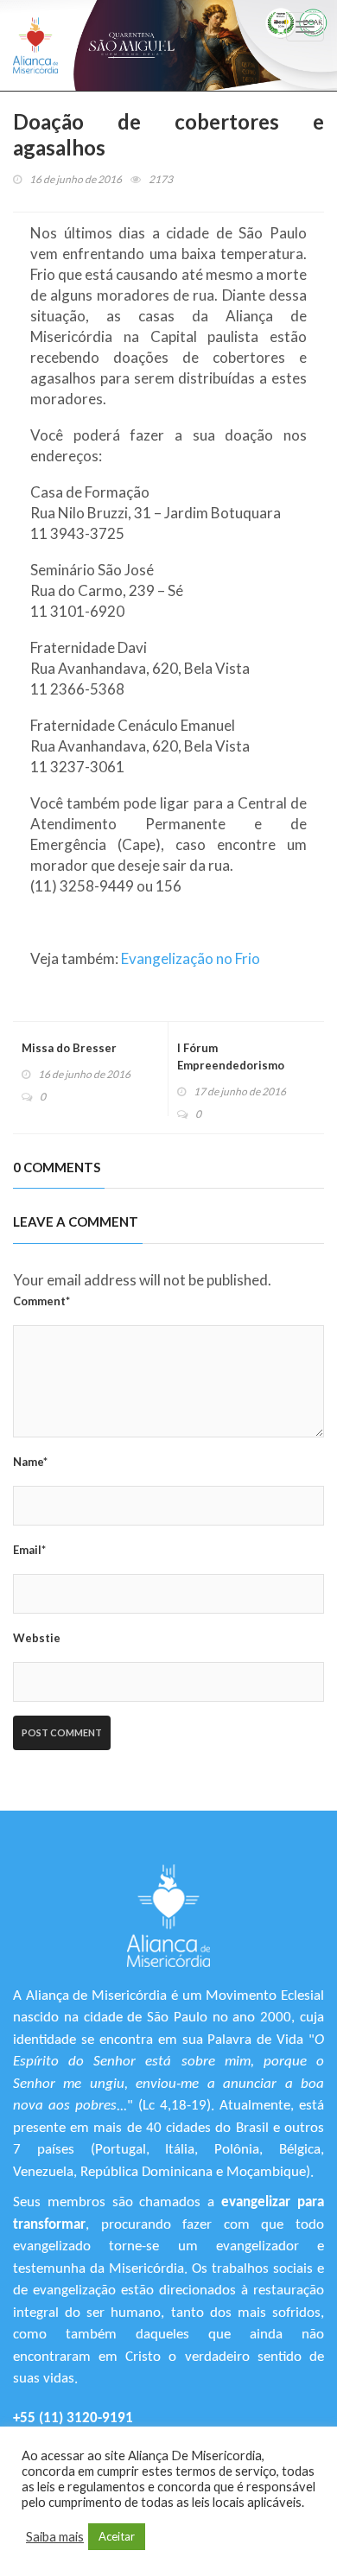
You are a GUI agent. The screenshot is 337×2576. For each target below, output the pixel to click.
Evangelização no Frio (191, 958)
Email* (29, 1550)
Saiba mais (55, 2537)
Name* (30, 1462)
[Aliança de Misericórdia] (35, 45)
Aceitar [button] (117, 2536)
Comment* (41, 1301)
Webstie (37, 1638)
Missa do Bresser (69, 1048)
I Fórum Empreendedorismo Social (231, 1065)
